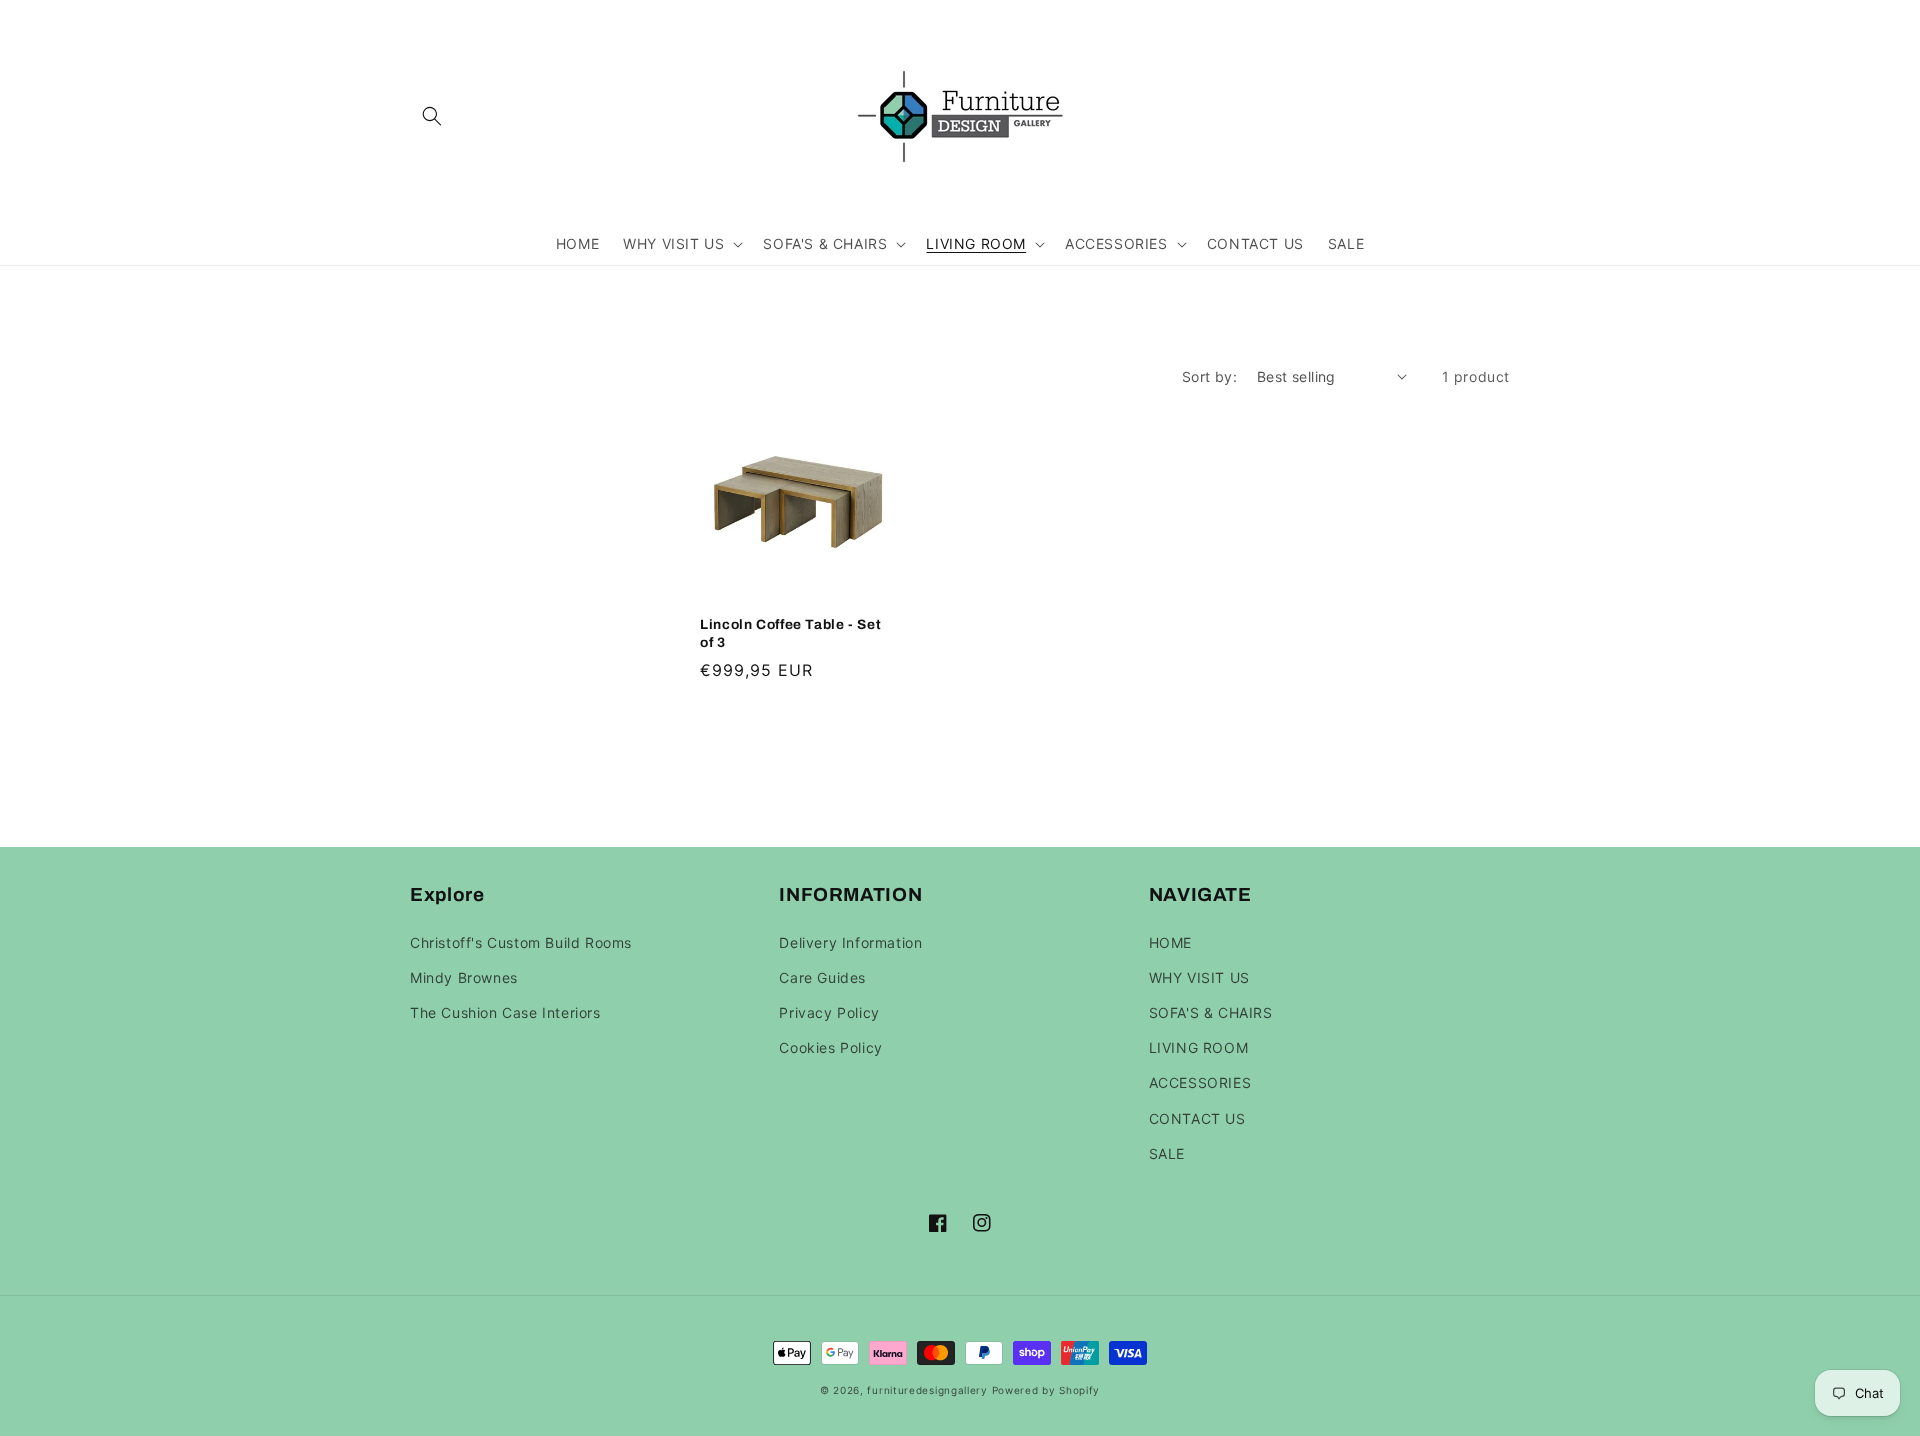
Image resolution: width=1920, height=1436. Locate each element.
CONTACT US (1197, 1118)
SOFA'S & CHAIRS (1211, 1012)
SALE (1167, 1153)
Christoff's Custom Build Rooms (521, 942)
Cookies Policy (830, 1047)
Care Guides (822, 977)
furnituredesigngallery (927, 1390)
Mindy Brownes (464, 977)
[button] (432, 116)
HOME (1170, 942)
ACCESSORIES (1200, 1082)
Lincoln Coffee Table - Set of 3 (790, 633)
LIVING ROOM (1199, 1047)
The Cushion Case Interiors (505, 1012)
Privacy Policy (829, 1012)
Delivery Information (850, 942)
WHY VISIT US (1199, 977)
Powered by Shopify (1046, 1390)
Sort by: (1209, 376)
